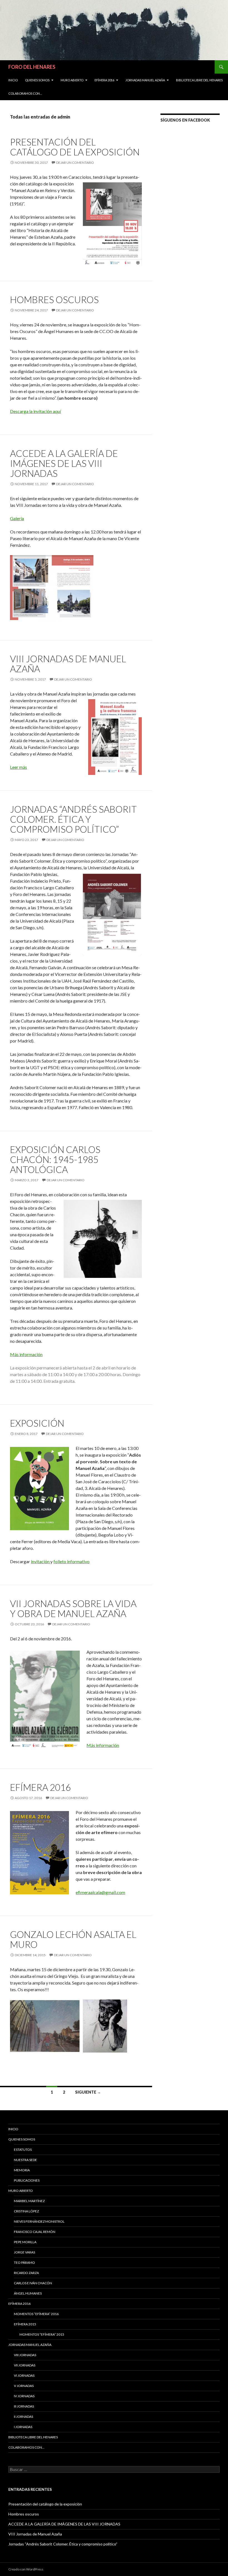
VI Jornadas (24, 2375)
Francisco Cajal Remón (35, 2232)
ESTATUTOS (23, 2150)
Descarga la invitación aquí (35, 411)
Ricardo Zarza (26, 2273)
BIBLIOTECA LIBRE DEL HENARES (199, 80)
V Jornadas (24, 2386)
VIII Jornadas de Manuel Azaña (68, 664)
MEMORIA (22, 2170)
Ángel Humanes (28, 2293)
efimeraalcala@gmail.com (100, 1892)
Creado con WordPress (26, 2569)
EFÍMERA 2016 (40, 1787)
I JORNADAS (23, 2427)
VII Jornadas (25, 2365)
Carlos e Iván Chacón (33, 2283)
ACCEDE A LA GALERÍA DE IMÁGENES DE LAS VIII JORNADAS (64, 463)
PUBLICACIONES (27, 2180)
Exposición (37, 1423)
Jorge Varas (24, 2252)
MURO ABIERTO (72, 80)
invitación (41, 1561)
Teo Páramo (24, 2263)
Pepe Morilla (25, 2242)
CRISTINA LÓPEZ (26, 2211)
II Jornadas (23, 2417)
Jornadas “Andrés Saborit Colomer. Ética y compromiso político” (73, 819)
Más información (26, 1354)
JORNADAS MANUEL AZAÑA (145, 80)
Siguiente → (88, 2092)
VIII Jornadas (25, 2355)
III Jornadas (24, 2406)
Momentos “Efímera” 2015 (42, 2334)
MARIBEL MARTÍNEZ (29, 2201)
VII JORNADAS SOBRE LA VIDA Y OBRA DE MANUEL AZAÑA (73, 1608)
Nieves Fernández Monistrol (39, 2221)
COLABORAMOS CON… (25, 93)
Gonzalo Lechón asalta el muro (73, 1939)
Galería (17, 518)
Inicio (13, 80)
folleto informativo (71, 1561)
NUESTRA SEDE (25, 2160)
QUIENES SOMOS (37, 80)
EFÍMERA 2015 (25, 2324)
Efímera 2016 (104, 80)
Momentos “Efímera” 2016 (36, 2314)
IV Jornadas (24, 2396)
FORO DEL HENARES (32, 67)
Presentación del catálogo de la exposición (75, 147)
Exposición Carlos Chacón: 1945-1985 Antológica (55, 1159)
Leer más (18, 767)
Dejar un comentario (75, 163)
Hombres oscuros (54, 299)
